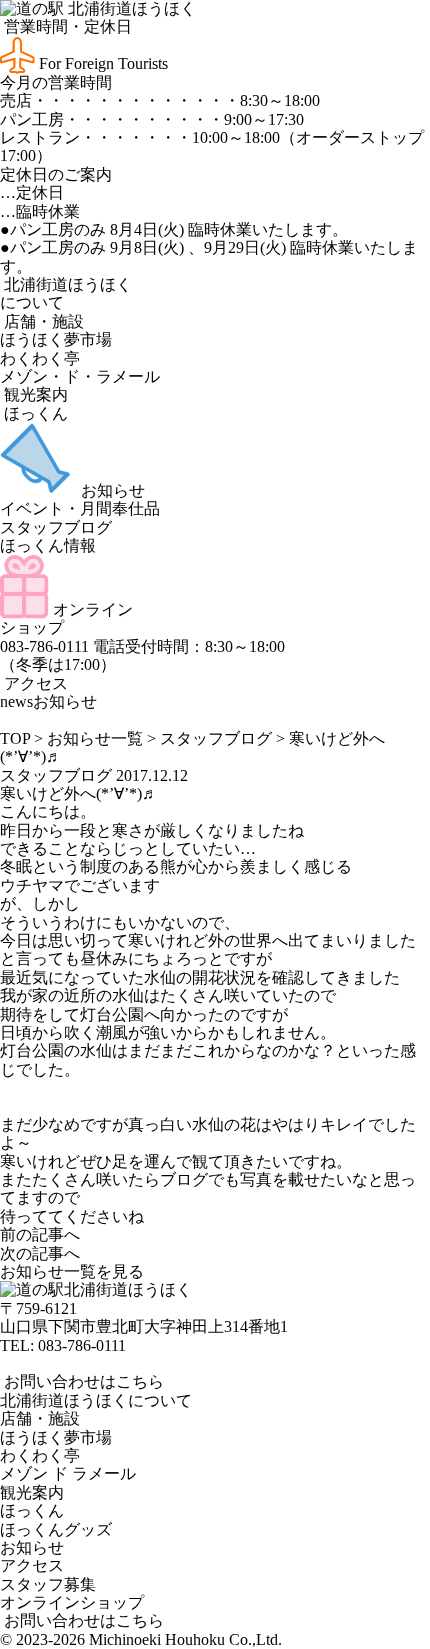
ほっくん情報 (48, 545)
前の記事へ (40, 1234)
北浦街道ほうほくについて (96, 1400)
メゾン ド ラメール (68, 1473)
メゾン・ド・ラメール (80, 376)
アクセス (34, 683)
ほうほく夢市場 (56, 339)
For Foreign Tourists (101, 63)
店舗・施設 (42, 321)
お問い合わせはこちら (82, 1381)
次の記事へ (40, 1253)
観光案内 (34, 394)
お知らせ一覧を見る (72, 1271)
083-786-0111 (82, 1345)
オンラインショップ (72, 1602)
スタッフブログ (56, 527)
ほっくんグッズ (56, 1529)
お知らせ (111, 490)
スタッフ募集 (48, 1584)
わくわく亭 (40, 358)
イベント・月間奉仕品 (80, 508)
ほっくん (34, 413)
